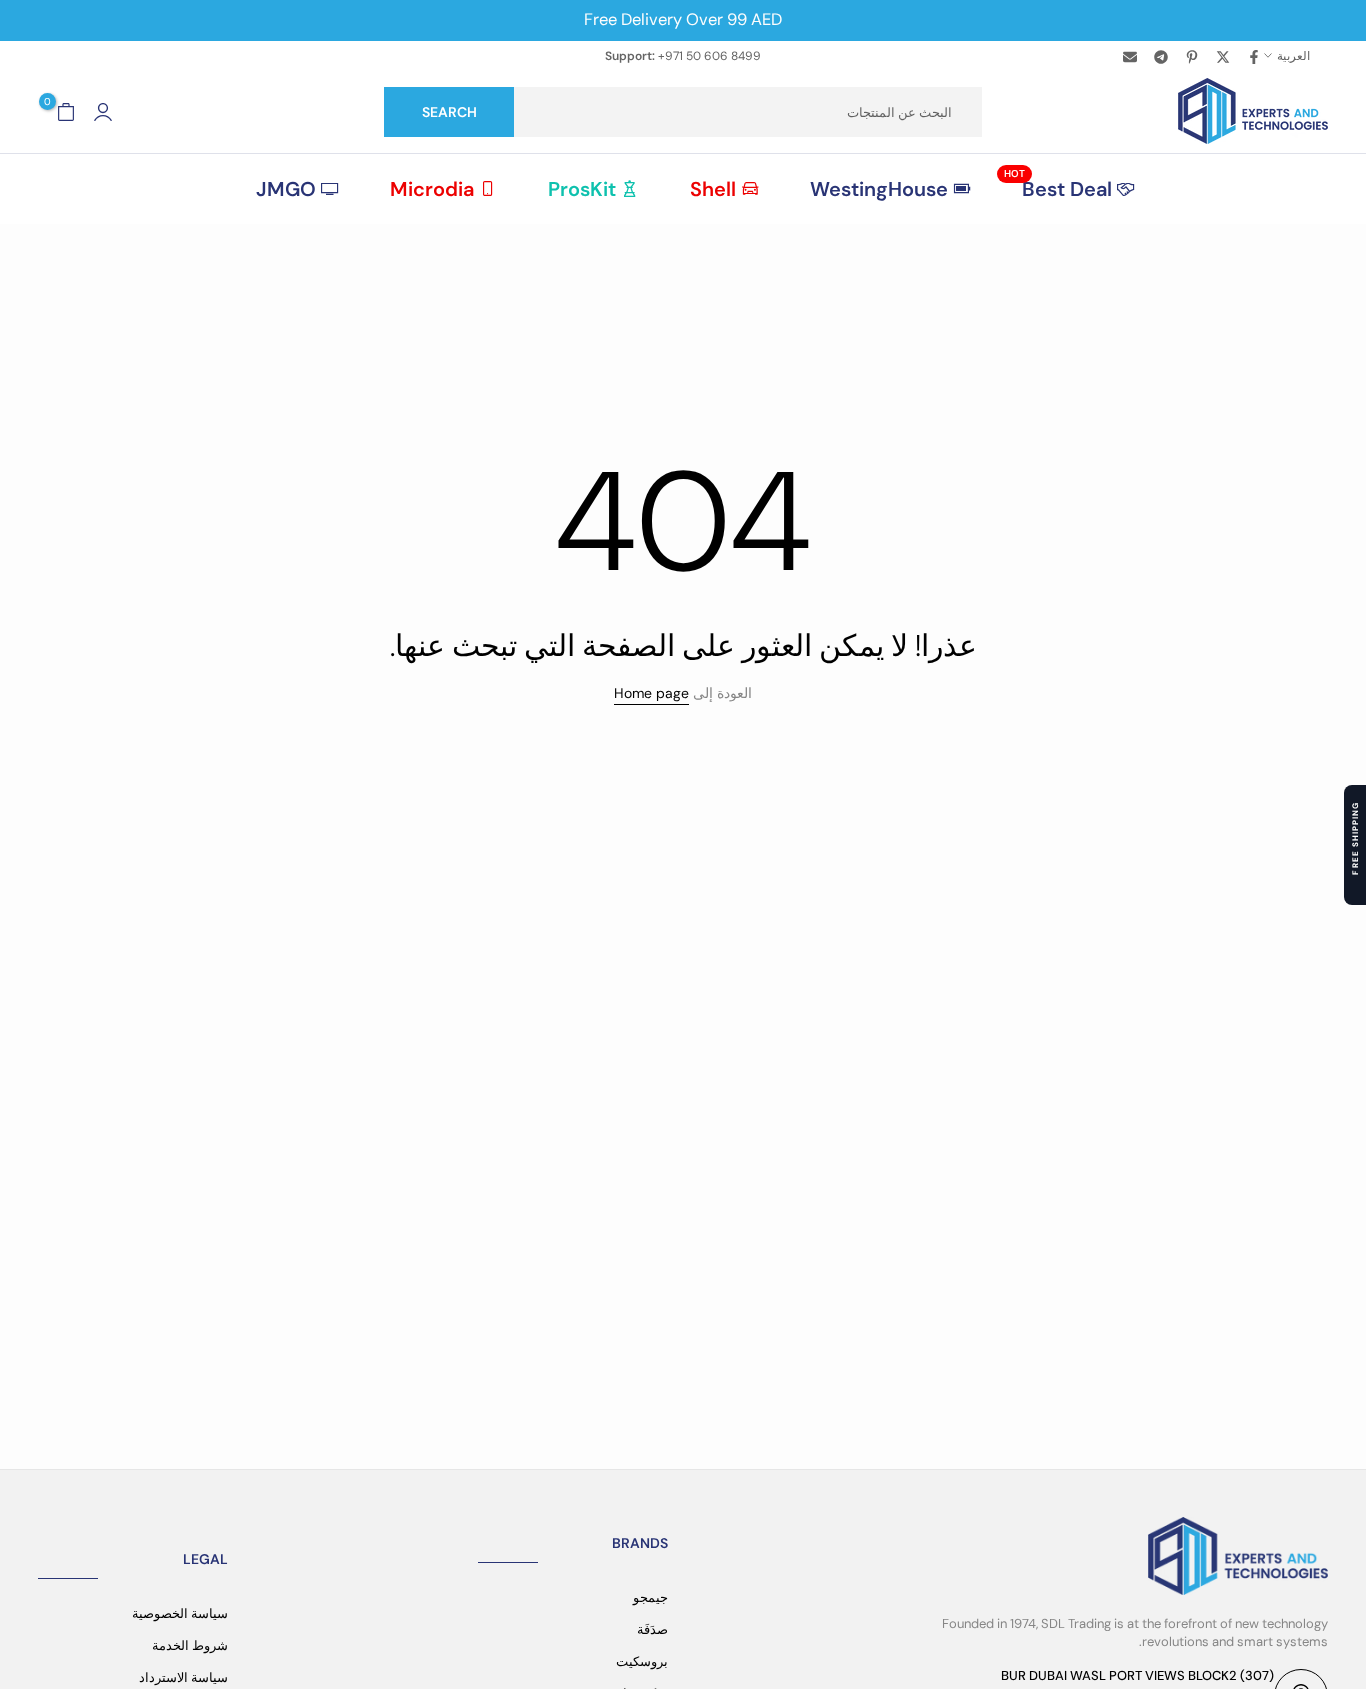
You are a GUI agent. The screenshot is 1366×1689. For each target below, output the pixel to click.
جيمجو (650, 1597)
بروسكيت (642, 1661)
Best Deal (1058, 188)
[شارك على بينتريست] (1191, 56)
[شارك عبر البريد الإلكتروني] (1129, 56)
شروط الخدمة (190, 1645)
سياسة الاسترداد (183, 1677)
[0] (66, 112)
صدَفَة (652, 1629)
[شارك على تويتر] (1222, 56)
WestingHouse (879, 189)
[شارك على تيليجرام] (1160, 56)
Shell (713, 189)
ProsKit (582, 189)
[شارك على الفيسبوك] (1253, 56)
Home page (651, 693)
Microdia (432, 189)
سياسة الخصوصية (180, 1613)
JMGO (286, 189)
